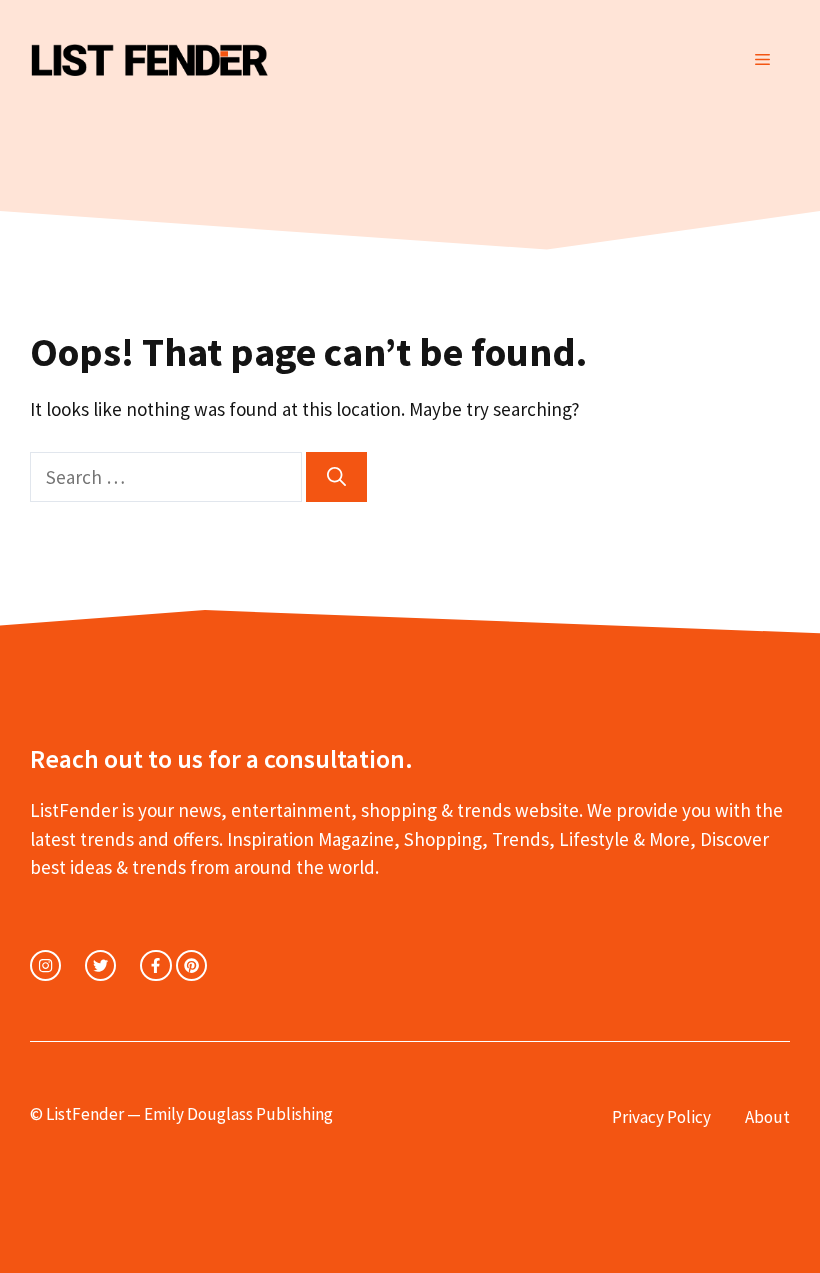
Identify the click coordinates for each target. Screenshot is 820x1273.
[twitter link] (100, 965)
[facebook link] (155, 965)
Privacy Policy (661, 1117)
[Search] (336, 477)
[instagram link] (45, 965)
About (767, 1117)
